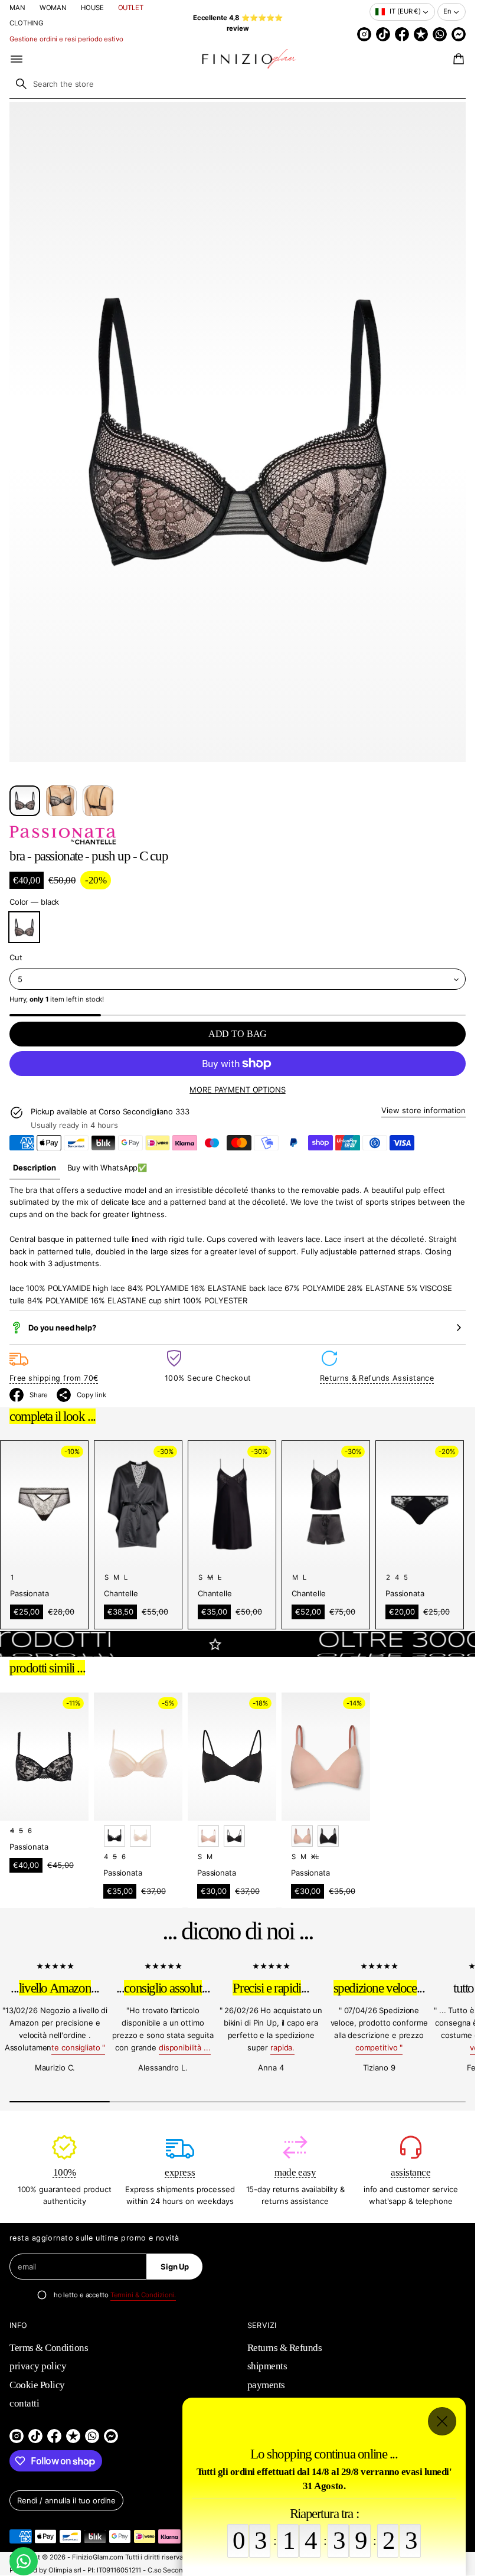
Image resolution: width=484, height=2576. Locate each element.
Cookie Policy (37, 2385)
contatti (24, 2403)
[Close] (442, 2421)
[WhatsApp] (440, 34)
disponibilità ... (185, 2047)
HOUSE (92, 8)
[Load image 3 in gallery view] (98, 801)
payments (266, 2385)
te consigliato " (78, 2047)
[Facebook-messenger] (459, 34)
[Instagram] (364, 34)
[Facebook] (402, 34)
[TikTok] (383, 34)
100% (65, 2172)
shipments (267, 2366)
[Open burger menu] (17, 59)
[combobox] (238, 84)
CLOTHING (26, 23)
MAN (17, 8)
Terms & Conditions (49, 2348)
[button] (457, 59)
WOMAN (53, 8)
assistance (411, 2172)
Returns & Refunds (285, 2348)
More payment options (237, 1090)
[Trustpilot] (421, 34)
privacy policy (38, 2366)
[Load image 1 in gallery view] (25, 801)
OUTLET (131, 8)
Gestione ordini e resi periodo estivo (66, 39)
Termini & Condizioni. (143, 2295)
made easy (295, 2172)
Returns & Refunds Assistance (377, 1378)
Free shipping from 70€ (54, 1378)
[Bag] (457, 59)
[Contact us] (24, 2561)
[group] (35, 1168)
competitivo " (379, 2047)
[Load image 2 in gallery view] (61, 801)
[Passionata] (63, 835)
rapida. (282, 2047)
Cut (16, 957)
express (180, 2172)
